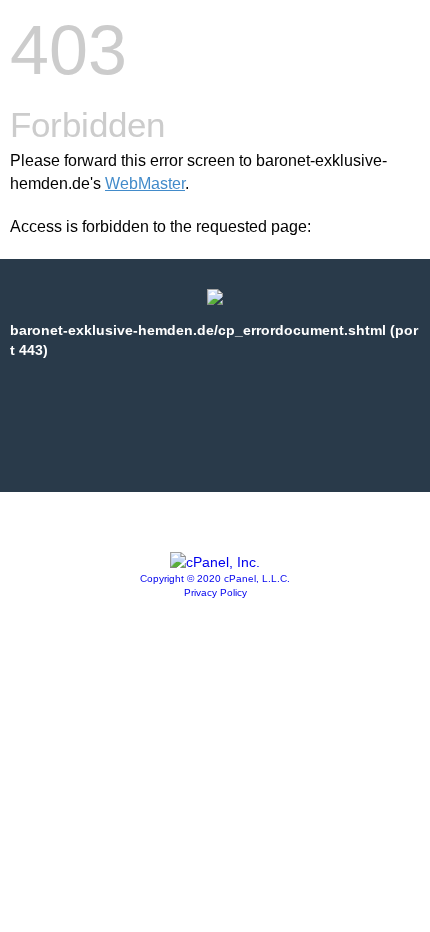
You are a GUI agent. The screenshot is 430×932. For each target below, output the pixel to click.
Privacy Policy (215, 592)
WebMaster (145, 183)
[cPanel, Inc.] (215, 562)
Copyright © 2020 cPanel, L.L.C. (215, 578)
